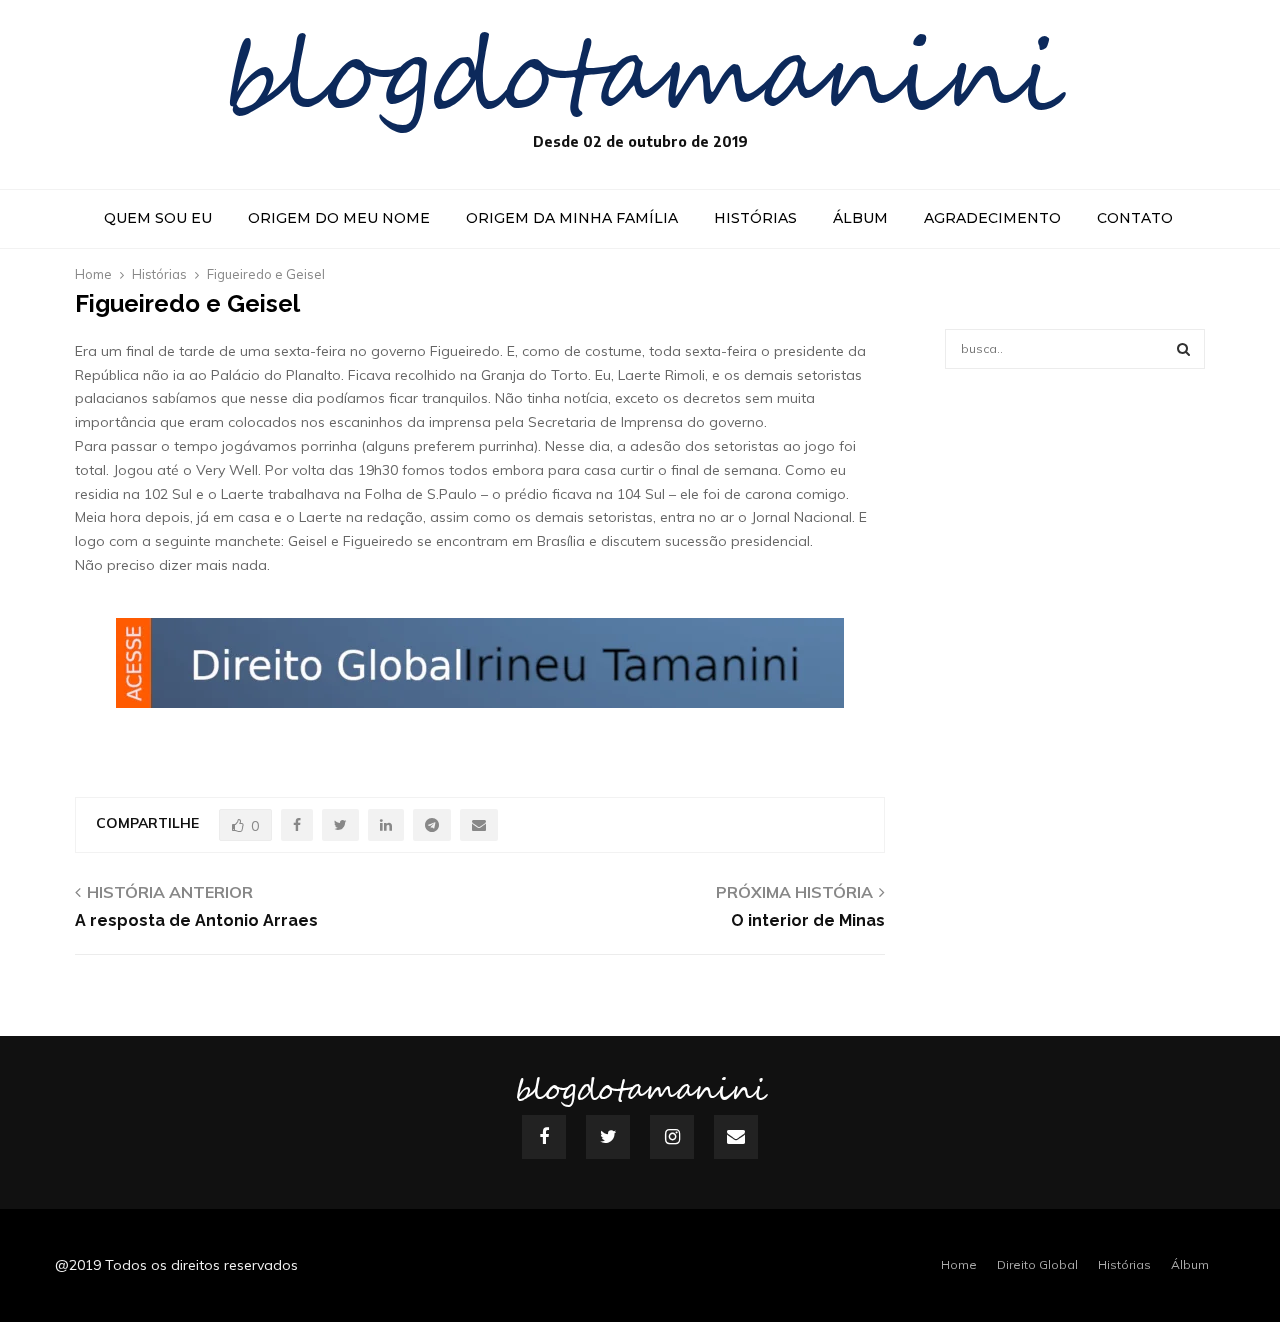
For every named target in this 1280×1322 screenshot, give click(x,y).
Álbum (860, 218)
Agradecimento (992, 218)
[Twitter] (608, 1137)
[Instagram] (672, 1137)
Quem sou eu (158, 218)
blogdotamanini (640, 80)
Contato (1135, 218)
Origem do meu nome (339, 218)
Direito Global (1037, 1264)
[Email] (736, 1137)
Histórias (755, 218)
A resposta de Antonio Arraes (196, 920)
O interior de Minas (808, 920)
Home (959, 1264)
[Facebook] (544, 1137)
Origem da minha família (572, 218)
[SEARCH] (1183, 349)
